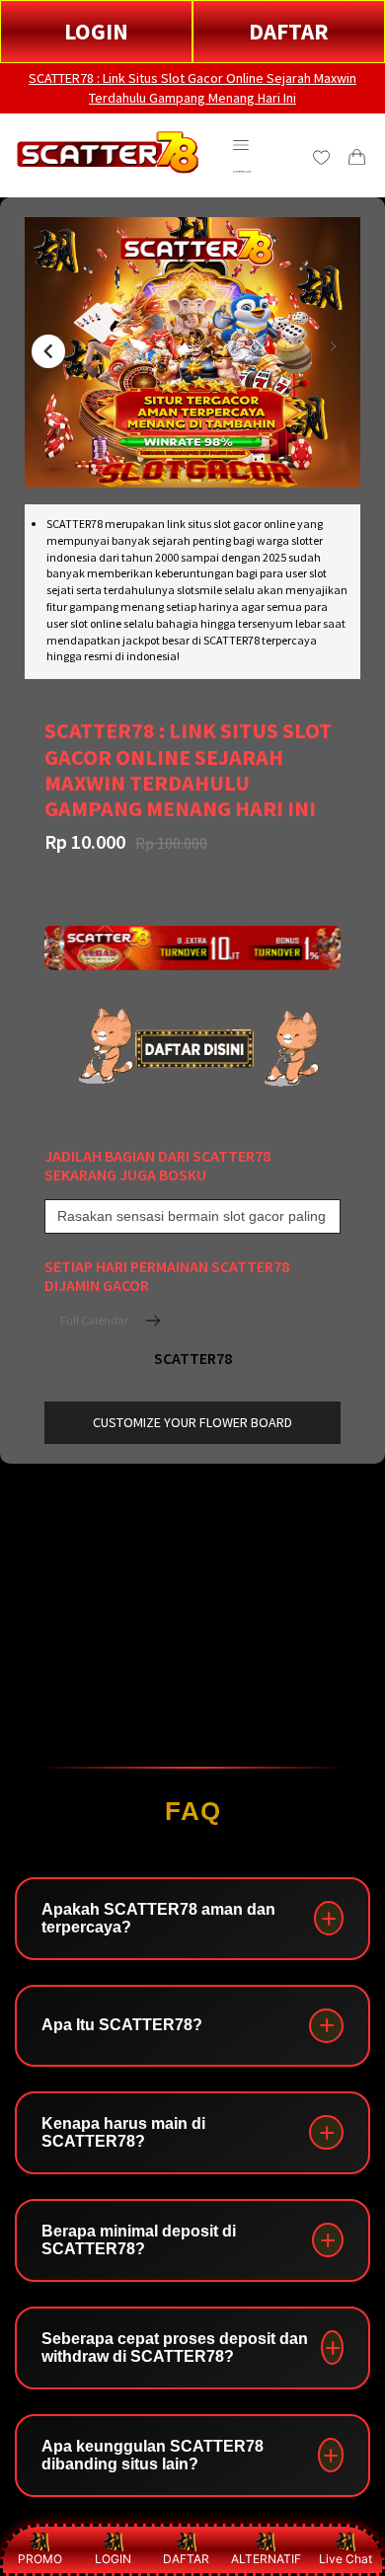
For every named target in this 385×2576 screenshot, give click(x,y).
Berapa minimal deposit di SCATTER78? (139, 2240)
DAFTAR (289, 31)
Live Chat (346, 2559)
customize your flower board (192, 1422)
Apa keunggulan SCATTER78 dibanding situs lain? (153, 2455)
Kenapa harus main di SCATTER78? (123, 2132)
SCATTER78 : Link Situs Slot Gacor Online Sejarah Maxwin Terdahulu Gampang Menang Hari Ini (192, 88)
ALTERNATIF (266, 2559)
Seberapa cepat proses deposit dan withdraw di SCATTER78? (175, 2348)
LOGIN (96, 31)
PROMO (40, 2559)
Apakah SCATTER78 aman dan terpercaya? (158, 1918)
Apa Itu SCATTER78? (122, 2025)
